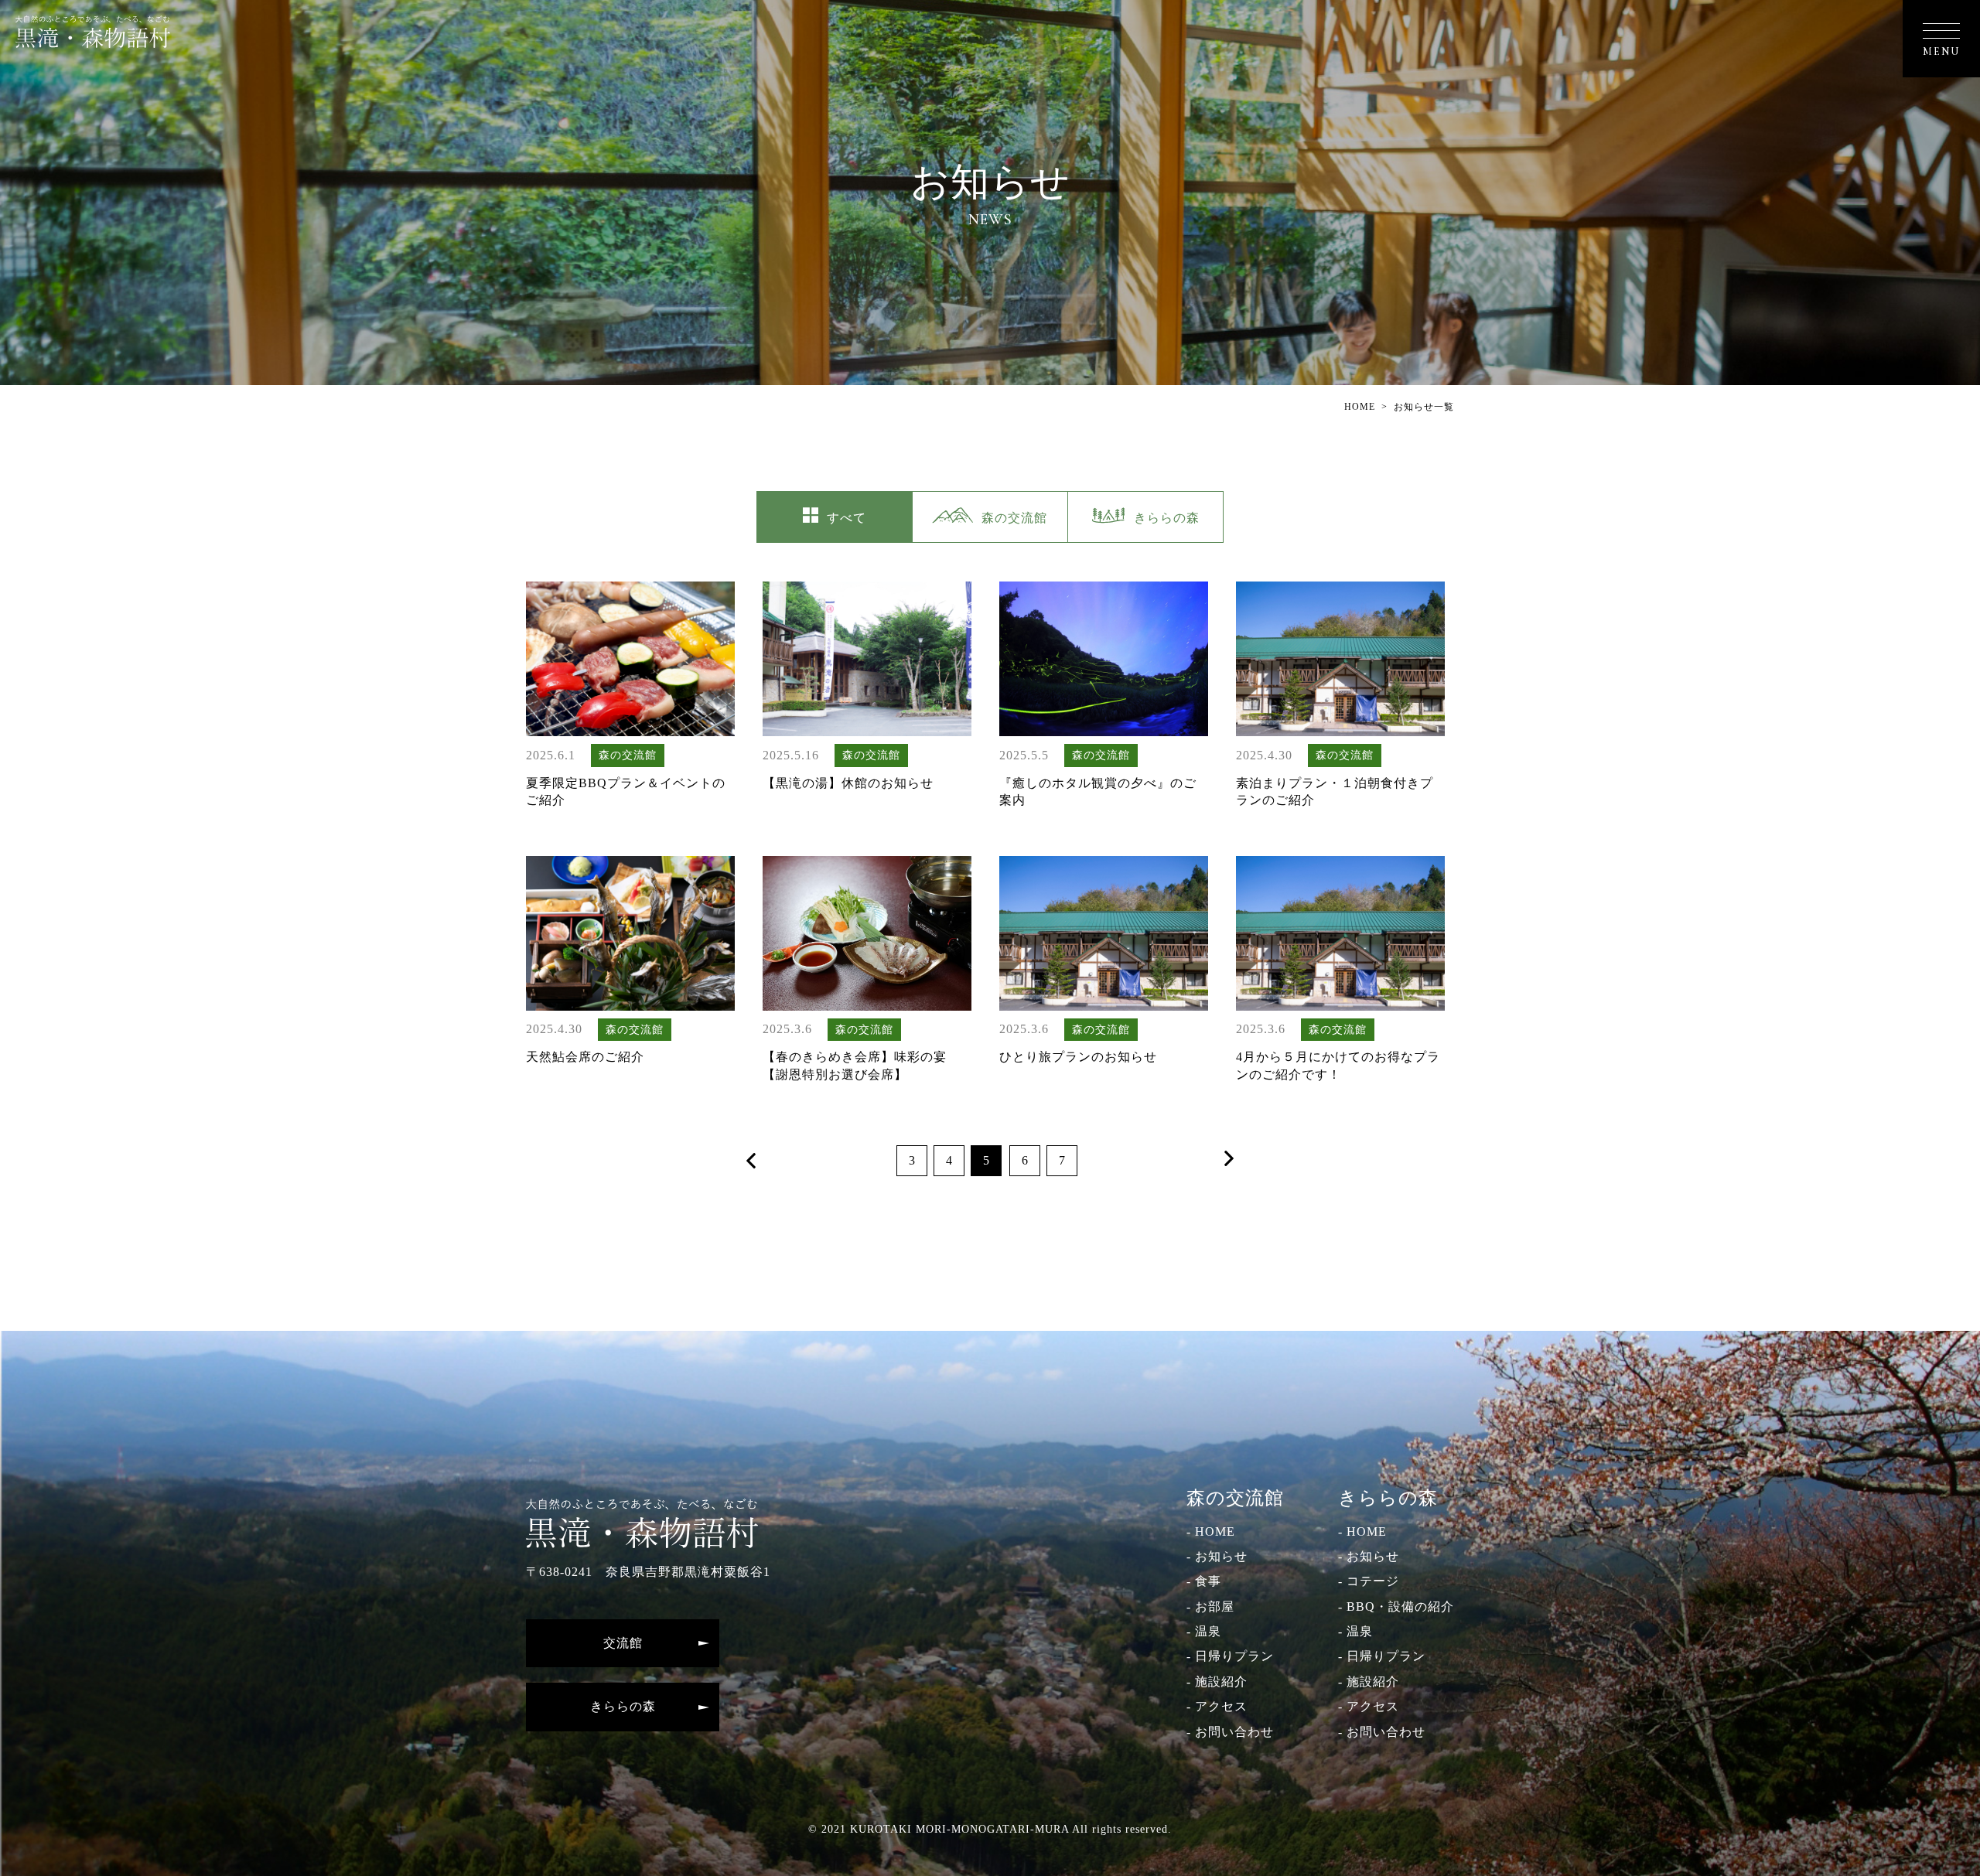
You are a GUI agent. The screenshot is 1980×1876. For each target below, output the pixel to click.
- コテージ (1369, 1581)
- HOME (1211, 1531)
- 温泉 (1204, 1631)
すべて (847, 518)
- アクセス (1217, 1706)
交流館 (623, 1643)
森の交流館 (1014, 518)
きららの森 (1167, 518)
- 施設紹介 (1217, 1682)
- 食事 (1204, 1581)
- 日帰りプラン (1230, 1656)
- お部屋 (1210, 1607)
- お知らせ (1217, 1556)
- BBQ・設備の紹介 (1396, 1607)
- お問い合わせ (1230, 1732)
